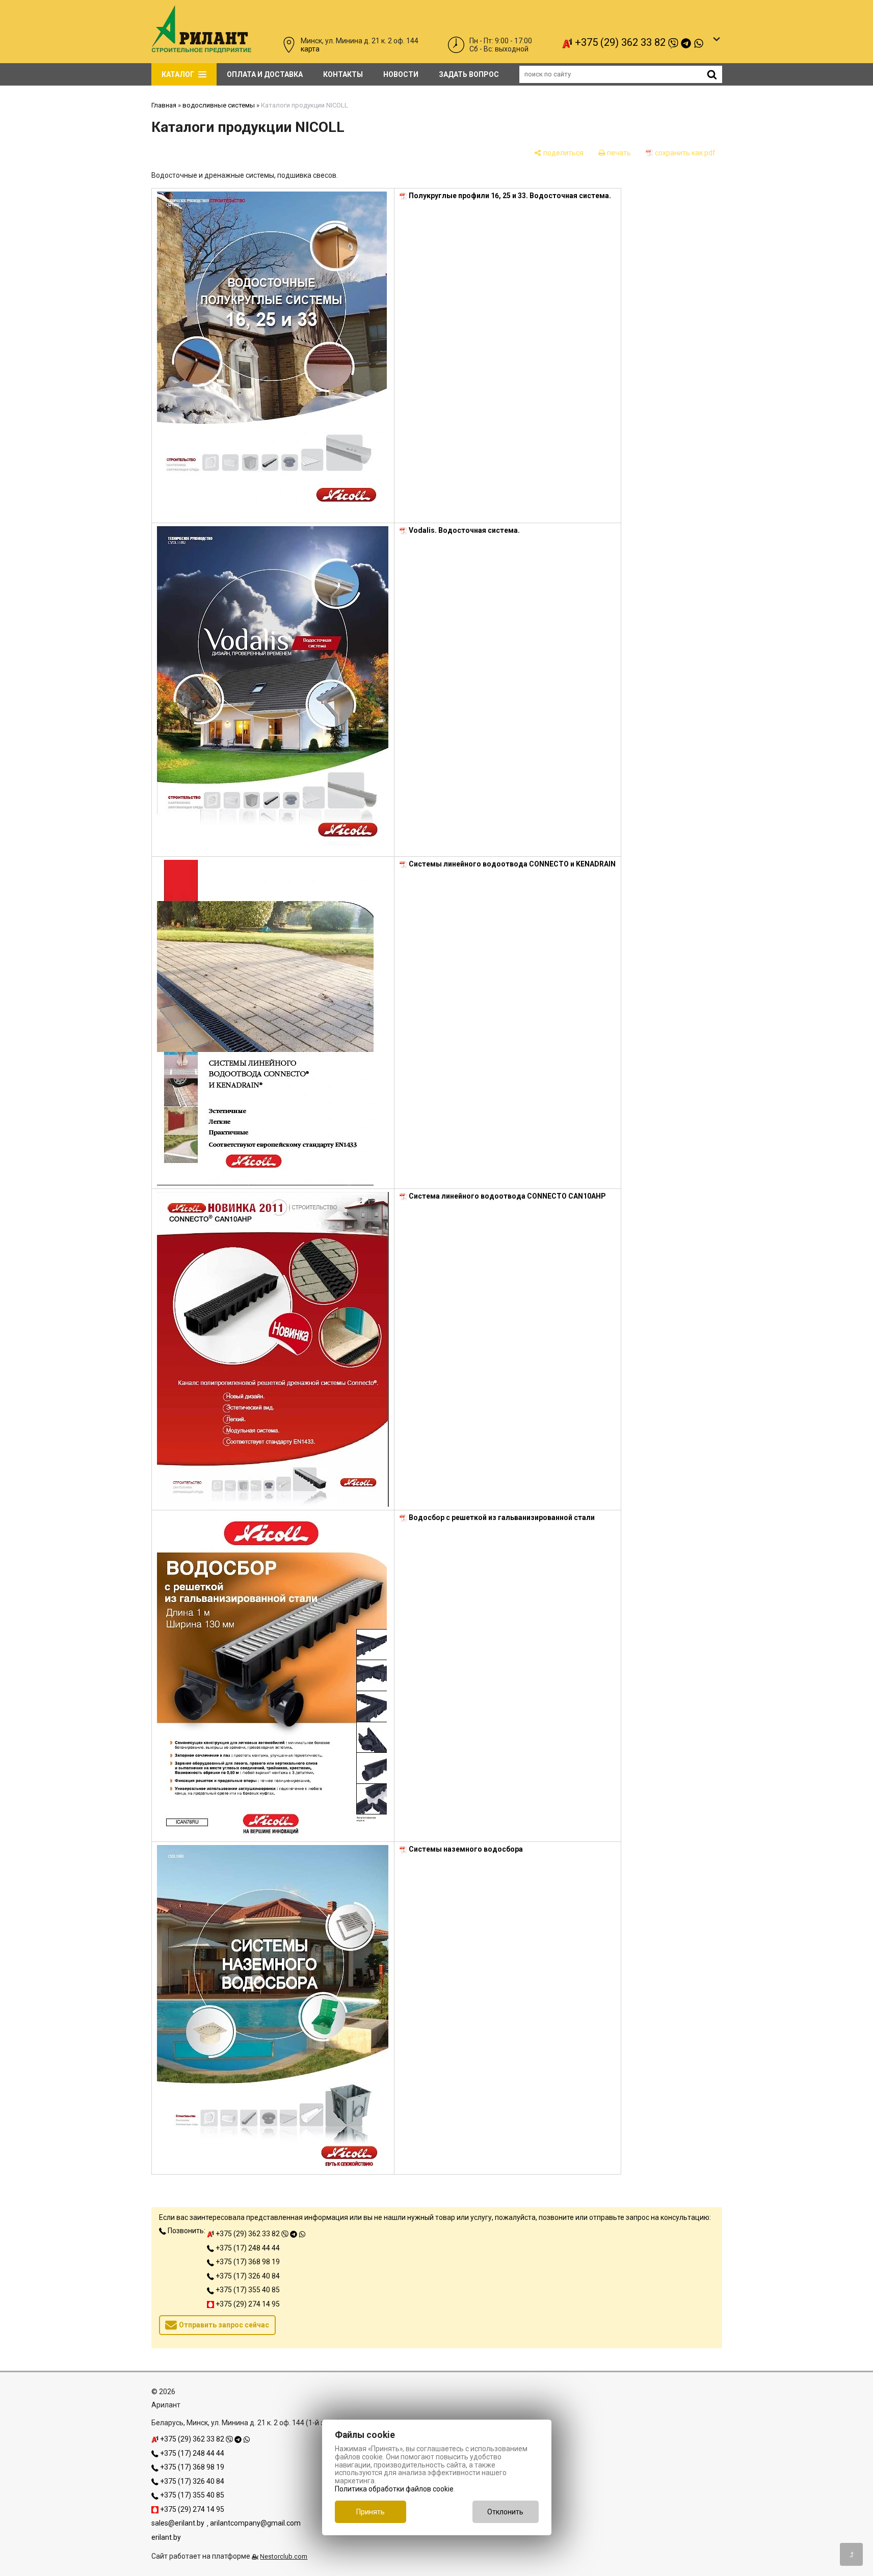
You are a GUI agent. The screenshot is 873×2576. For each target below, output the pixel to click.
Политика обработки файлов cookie (394, 2489)
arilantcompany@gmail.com (255, 2523)
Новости (401, 74)
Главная (164, 105)
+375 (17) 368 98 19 (247, 2262)
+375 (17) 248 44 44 (247, 2248)
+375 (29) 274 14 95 (247, 2304)
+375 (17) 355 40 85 (247, 2290)
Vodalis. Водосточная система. (464, 530)
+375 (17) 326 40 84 (247, 2276)
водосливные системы (219, 105)
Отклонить (505, 2512)
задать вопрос (469, 74)
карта (310, 49)
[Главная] (201, 50)
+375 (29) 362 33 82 (620, 42)
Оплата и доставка (265, 74)
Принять (371, 2512)
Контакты (343, 74)
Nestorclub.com (284, 2556)
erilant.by (166, 2537)
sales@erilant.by (178, 2523)
